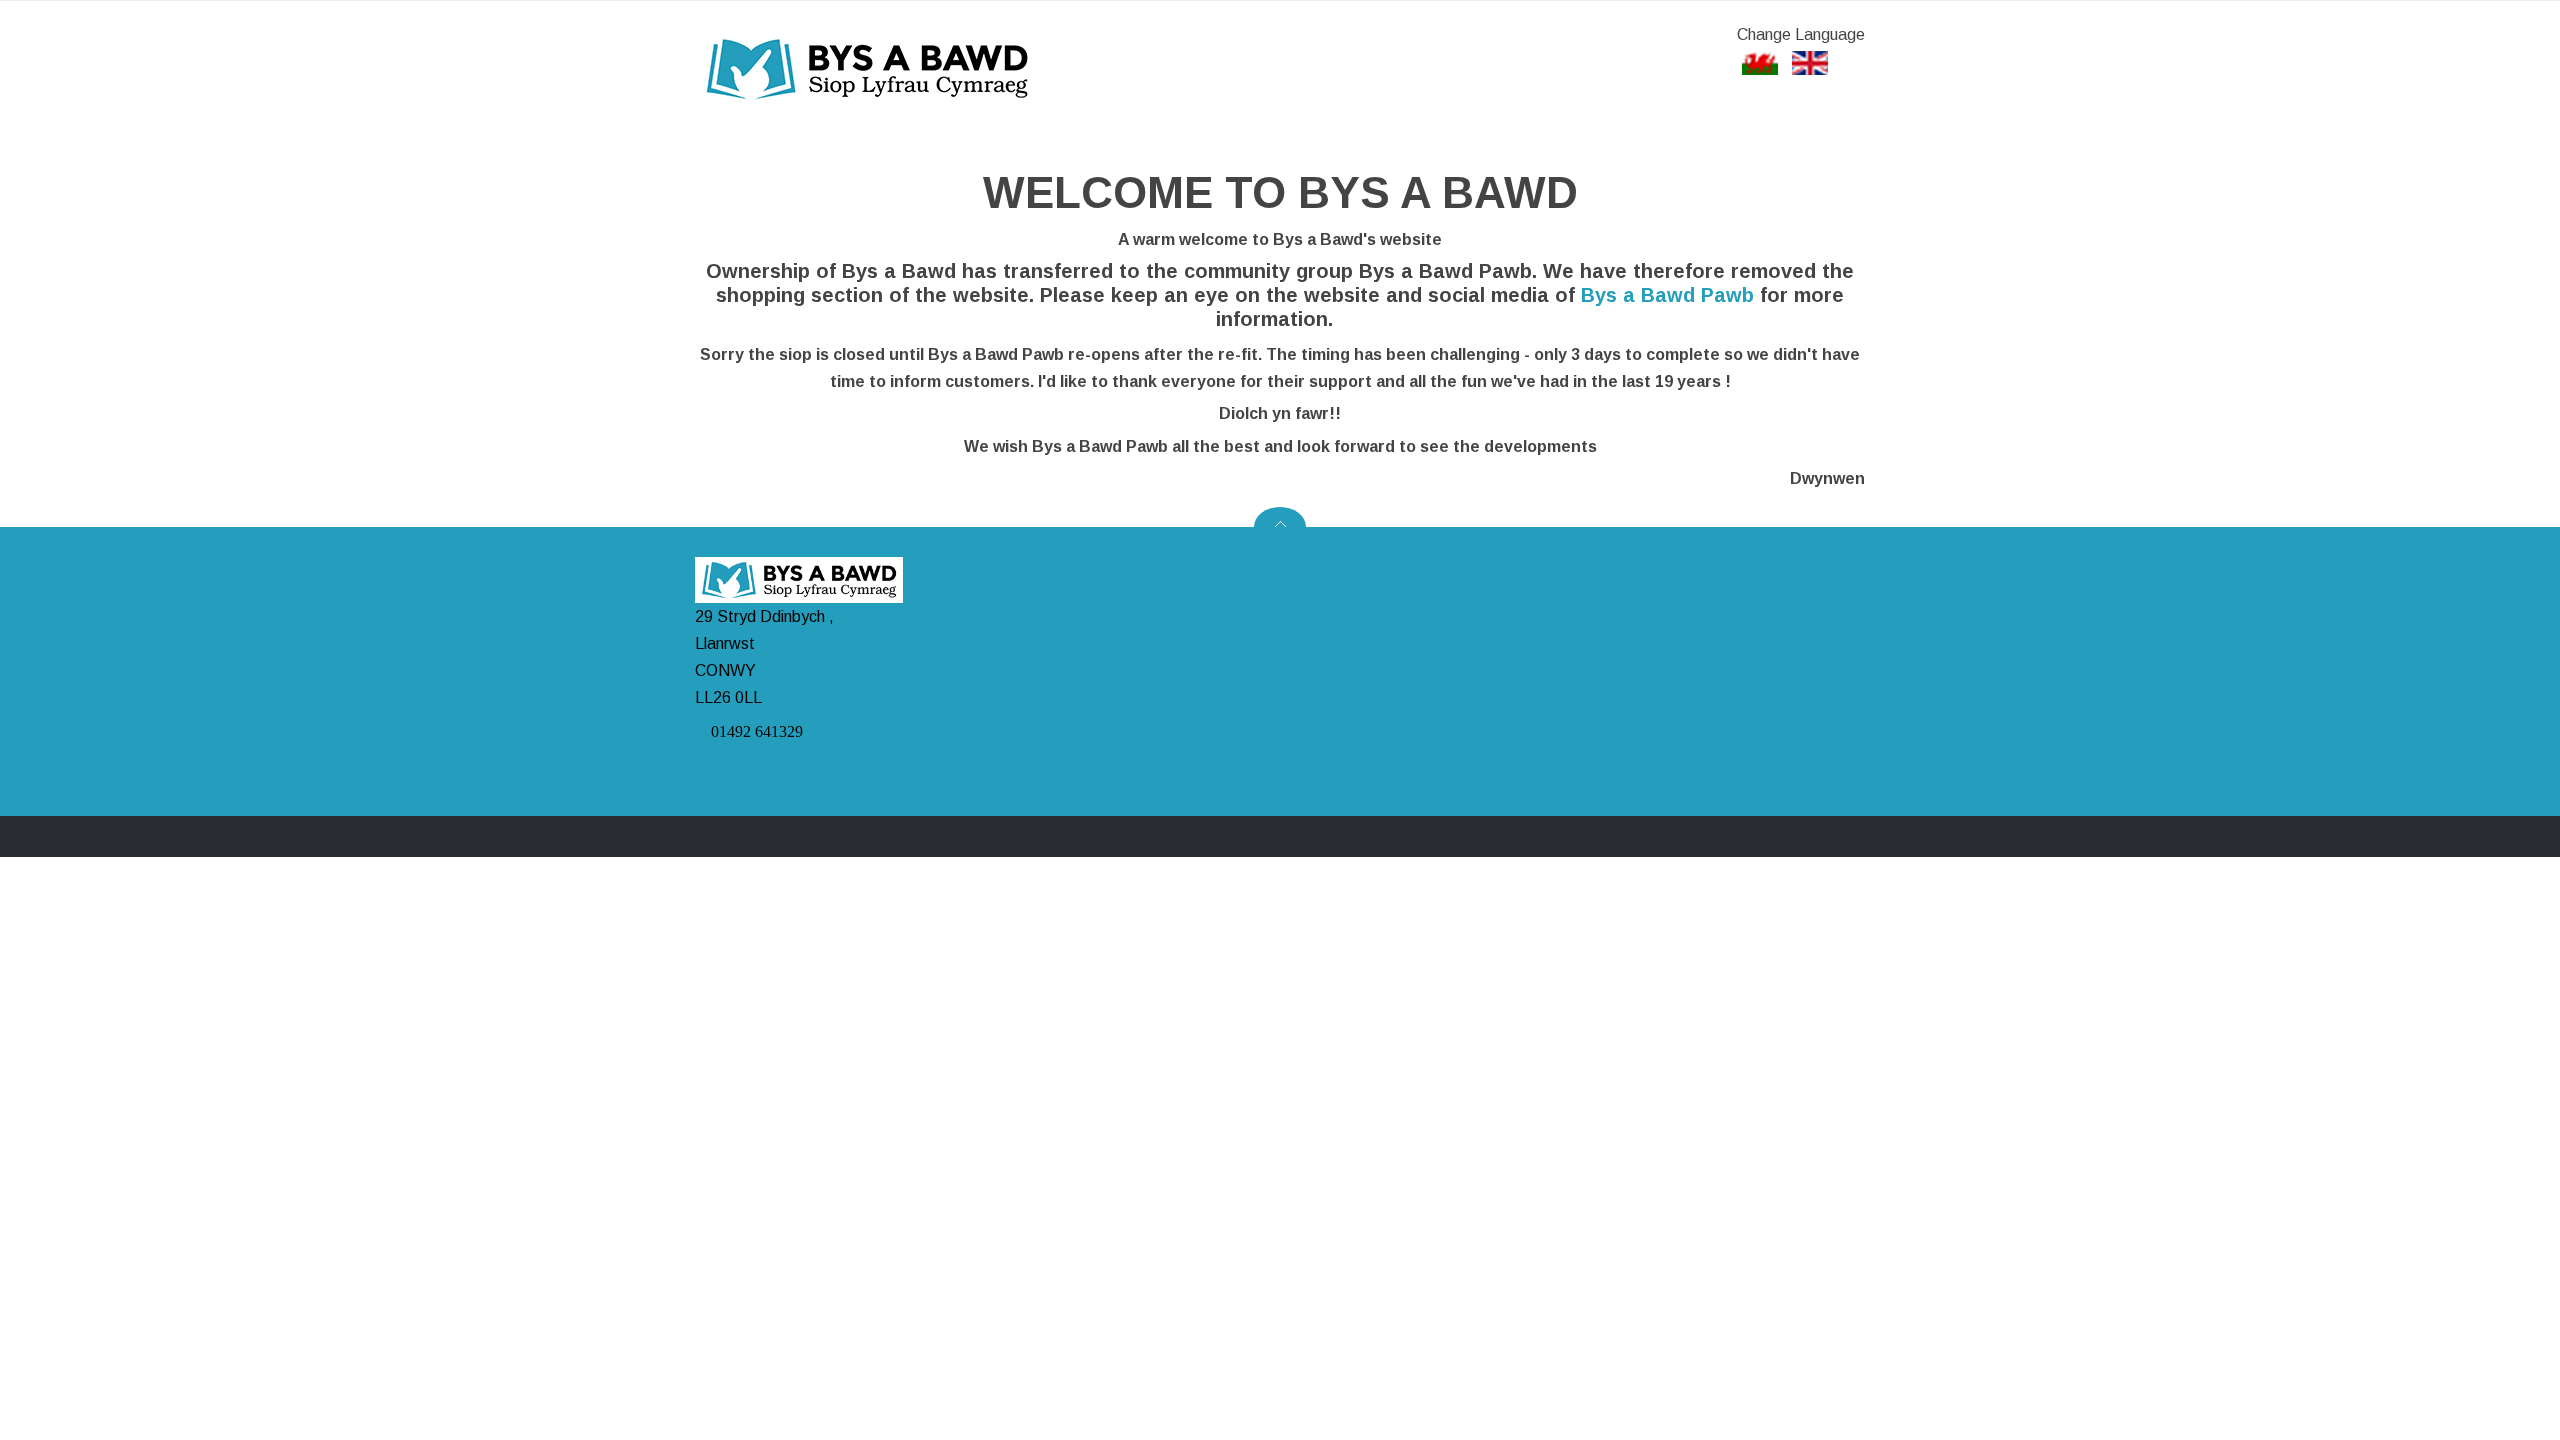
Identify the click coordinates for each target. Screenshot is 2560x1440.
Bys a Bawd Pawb (1667, 295)
